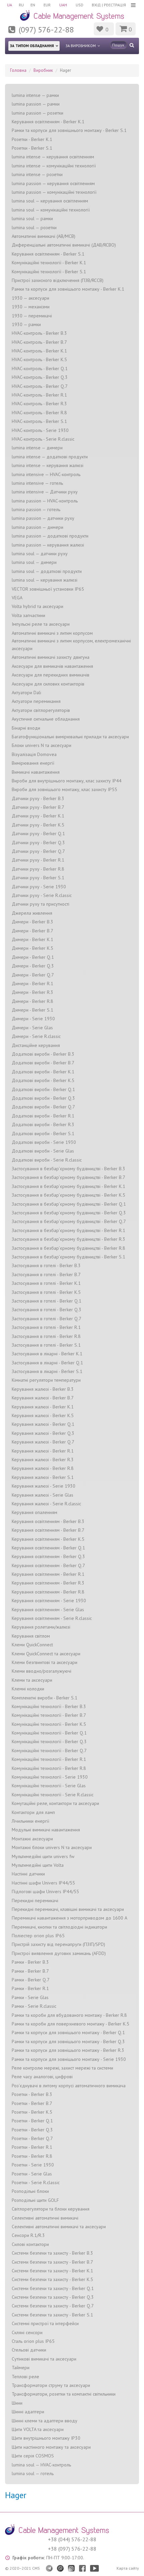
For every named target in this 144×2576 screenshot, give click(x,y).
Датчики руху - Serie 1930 (39, 887)
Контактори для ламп (33, 1812)
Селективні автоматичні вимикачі (45, 2218)
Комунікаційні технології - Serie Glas (49, 1786)
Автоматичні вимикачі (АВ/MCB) (44, 236)
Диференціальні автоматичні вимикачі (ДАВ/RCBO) (64, 245)
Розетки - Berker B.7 (32, 2103)
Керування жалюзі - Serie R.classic (46, 1504)
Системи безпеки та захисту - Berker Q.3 (53, 2297)
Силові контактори (30, 2244)
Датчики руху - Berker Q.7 (38, 851)
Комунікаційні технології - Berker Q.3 (49, 1741)
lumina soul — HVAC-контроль (41, 2465)
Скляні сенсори (27, 2332)
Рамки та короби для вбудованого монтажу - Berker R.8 (69, 2015)
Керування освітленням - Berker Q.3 (48, 1556)
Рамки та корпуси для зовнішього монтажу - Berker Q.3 (68, 2041)
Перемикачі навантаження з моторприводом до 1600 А (69, 1918)
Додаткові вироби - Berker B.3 (43, 1054)
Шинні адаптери (28, 2412)
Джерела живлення (32, 913)
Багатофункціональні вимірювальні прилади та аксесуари (70, 737)
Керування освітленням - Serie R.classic (52, 1618)
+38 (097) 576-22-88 (72, 2549)
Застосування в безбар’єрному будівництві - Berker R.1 (68, 1230)
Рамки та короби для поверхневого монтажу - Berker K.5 (70, 2024)
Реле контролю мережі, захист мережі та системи (62, 2068)
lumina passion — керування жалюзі (48, 545)
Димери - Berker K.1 (32, 939)
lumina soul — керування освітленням (50, 201)
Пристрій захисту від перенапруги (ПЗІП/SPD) (58, 1944)
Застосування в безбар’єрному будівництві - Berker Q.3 (69, 1213)
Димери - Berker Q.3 (33, 966)
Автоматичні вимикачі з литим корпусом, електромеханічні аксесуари (71, 645)
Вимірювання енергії (33, 763)
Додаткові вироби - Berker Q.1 (43, 1089)
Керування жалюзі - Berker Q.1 (43, 1424)
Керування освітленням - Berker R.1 (48, 1574)
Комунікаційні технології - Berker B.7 (49, 1715)
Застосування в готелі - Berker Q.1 (47, 1301)
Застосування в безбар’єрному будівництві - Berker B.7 (68, 1177)
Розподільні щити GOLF (35, 2200)
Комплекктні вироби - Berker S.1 (45, 1698)
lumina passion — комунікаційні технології (54, 192)
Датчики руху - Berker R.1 (38, 860)
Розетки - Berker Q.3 (32, 2130)
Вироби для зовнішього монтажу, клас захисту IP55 (64, 789)
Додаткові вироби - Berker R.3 (43, 1124)
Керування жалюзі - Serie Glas (43, 1495)
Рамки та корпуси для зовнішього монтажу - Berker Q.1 (68, 2032)
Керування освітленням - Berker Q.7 (48, 1565)
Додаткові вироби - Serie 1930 (44, 1142)
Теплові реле (25, 2377)
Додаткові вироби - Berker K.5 (43, 1080)
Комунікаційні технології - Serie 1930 (50, 1777)
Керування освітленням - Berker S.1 (48, 254)
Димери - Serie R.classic (36, 1036)
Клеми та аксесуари (32, 1680)
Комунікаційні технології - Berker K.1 (49, 263)
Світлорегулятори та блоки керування (51, 2209)
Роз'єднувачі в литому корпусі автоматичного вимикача (69, 2086)
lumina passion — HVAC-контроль (45, 501)
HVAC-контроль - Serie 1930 (40, 430)
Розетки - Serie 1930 (33, 2165)
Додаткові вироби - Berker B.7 (43, 1063)
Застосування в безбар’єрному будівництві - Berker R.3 (68, 1239)
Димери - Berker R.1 (32, 983)
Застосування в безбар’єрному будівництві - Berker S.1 (68, 1257)
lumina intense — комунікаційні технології (54, 166)
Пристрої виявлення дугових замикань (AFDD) (59, 1953)
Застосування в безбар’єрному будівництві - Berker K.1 (68, 1186)
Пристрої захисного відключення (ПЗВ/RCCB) (58, 280)
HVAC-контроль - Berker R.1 (39, 395)
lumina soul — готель (33, 2473)
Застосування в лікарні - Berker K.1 (47, 1354)
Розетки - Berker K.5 (32, 2112)
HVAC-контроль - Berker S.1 (39, 421)
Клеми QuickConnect (32, 1645)
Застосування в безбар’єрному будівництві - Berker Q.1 (69, 1204)
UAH (63, 5)
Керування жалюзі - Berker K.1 (43, 1407)
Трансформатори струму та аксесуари (51, 2385)
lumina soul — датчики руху (40, 554)
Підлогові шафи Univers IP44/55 (45, 1891)
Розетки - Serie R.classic (36, 2182)
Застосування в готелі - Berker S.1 (46, 1345)
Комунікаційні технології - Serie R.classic (53, 1795)
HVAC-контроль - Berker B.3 (39, 333)
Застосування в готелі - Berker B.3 (46, 1265)
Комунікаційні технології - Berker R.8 (49, 1768)
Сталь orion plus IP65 (33, 2341)
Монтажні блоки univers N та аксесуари (52, 1847)
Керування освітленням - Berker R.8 (48, 1592)
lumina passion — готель (36, 509)
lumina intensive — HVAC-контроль (46, 474)
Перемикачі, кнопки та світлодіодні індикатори (59, 1927)
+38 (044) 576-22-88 (72, 2539)
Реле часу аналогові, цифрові (42, 2077)
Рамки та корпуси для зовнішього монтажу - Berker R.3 (68, 2050)
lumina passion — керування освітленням (53, 183)
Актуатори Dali (26, 693)
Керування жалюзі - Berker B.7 (43, 1398)
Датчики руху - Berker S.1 (38, 878)
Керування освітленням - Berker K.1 (48, 122)
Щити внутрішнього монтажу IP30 (46, 2438)
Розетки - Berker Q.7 (32, 2138)
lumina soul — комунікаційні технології (51, 210)
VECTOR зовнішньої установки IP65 (48, 589)
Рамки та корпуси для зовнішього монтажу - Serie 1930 (69, 2059)
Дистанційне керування (36, 1045)
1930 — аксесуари (30, 298)
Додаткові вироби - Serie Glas (43, 1151)
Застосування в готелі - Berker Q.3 (47, 1310)
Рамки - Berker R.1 (30, 1988)
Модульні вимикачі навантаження (46, 1830)
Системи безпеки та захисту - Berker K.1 (52, 2271)
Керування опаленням (34, 1512)
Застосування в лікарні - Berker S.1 (47, 1371)
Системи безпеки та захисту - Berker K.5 (52, 2279)
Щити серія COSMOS (33, 2456)
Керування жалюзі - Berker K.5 (43, 1415)
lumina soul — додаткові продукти (47, 571)
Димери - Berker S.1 (32, 1010)
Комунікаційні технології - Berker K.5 (49, 1724)
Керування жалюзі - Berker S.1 (43, 1477)
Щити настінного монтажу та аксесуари (51, 2447)
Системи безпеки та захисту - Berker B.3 (52, 2253)
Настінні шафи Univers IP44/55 (43, 1883)
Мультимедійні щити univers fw (43, 1856)
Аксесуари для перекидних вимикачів (51, 675)
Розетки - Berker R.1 (32, 2147)
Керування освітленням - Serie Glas (48, 1610)
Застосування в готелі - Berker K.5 (46, 1292)
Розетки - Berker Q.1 (32, 2121)
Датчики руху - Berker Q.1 (38, 834)
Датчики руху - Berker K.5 (38, 825)
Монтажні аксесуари (32, 1839)
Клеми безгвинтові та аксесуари (45, 1662)
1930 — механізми (31, 307)
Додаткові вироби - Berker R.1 (43, 1116)
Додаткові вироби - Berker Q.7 (43, 1107)
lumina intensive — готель (37, 483)
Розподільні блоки (30, 2191)
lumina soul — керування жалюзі (45, 580)
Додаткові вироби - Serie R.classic (47, 1160)
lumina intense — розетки (37, 174)
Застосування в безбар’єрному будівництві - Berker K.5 (68, 1195)
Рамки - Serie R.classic (34, 2006)
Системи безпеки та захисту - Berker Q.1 (53, 2288)
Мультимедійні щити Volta (38, 1865)
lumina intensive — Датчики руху (45, 492)
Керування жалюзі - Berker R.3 (43, 1460)
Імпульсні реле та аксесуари (41, 624)
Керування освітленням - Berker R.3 (48, 1583)
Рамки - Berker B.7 (30, 1971)
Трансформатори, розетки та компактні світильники (64, 2394)
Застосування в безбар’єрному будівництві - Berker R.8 (68, 1248)
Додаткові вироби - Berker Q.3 (43, 1098)
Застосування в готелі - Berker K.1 (46, 1283)
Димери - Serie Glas (32, 1028)
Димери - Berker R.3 (32, 992)
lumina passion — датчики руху (43, 518)
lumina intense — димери (37, 448)
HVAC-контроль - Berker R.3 (39, 404)
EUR (47, 5)
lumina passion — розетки (38, 113)
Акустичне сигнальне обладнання (46, 719)
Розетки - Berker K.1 (32, 139)
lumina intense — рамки (35, 95)
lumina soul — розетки (34, 228)
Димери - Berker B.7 (32, 931)
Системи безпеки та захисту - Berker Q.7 (53, 2306)
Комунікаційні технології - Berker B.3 (49, 1706)
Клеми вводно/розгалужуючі (42, 1671)
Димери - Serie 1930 (33, 1019)
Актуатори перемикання (36, 701)
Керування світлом (31, 1636)
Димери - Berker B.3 (32, 922)
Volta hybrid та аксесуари (38, 606)
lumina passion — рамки (36, 104)
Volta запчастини (28, 615)
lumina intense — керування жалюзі (48, 465)
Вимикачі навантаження (36, 772)
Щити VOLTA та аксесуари (38, 2429)
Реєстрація (115, 5)
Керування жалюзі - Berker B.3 (43, 1389)
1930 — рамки (26, 324)
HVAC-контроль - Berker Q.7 (40, 386)
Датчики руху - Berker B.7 (38, 807)
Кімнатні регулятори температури (46, 1380)
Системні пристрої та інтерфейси (45, 2323)
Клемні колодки (28, 1689)
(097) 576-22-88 (46, 30)
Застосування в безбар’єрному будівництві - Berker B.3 (68, 1169)
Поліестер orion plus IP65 (38, 1936)
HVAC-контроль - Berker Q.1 (40, 368)
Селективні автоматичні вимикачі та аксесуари (59, 2227)
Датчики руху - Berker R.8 (38, 869)
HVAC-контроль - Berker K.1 (39, 351)
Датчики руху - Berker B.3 (38, 798)
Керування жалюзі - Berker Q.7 (43, 1442)
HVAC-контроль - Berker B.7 (39, 342)
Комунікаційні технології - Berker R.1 (49, 1759)
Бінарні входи (26, 728)
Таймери (21, 2368)
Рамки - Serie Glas (30, 1997)
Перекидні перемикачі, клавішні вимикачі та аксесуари (68, 1909)
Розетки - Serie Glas (32, 2174)
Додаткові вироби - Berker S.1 (43, 1133)
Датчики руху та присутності (41, 904)
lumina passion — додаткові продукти (50, 536)
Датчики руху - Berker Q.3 (38, 843)
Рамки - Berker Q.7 (31, 1980)
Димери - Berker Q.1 (33, 957)
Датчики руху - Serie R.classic (42, 895)
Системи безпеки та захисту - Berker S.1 (52, 2315)
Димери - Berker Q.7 (33, 975)
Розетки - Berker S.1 (32, 148)
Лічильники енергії (30, 1821)
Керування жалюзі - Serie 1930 (44, 1486)
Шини (17, 2403)
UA (10, 5)
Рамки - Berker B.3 (30, 1962)
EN (33, 5)
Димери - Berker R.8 (32, 1001)
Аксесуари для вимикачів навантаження (52, 666)
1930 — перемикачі (32, 316)
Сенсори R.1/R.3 (28, 2235)
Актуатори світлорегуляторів (41, 710)
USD (80, 5)
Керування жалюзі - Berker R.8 (43, 1468)
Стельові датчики (29, 2350)
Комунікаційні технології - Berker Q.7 (49, 1751)
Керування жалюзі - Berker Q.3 (43, 1433)
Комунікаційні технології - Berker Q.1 (49, 1733)
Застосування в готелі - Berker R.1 (46, 1327)
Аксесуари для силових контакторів (48, 684)
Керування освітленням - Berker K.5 (48, 1539)
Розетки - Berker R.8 (32, 2156)
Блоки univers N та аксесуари (42, 745)
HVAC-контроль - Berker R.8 (39, 413)
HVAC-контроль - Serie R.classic (43, 439)
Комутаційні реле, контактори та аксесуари (55, 1803)
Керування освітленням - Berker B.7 (48, 1530)
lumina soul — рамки (32, 218)
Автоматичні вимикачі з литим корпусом (52, 633)
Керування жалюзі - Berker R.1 (43, 1451)
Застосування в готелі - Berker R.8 (46, 1336)
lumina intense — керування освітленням (53, 157)
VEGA (17, 598)
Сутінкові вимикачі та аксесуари (44, 2359)
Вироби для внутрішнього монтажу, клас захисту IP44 (67, 781)
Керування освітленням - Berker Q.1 (48, 1548)
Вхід (96, 5)
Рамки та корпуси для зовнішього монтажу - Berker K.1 (68, 289)
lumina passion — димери (38, 527)
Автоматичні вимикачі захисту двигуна (51, 657)
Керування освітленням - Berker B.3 (48, 1521)
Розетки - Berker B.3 (32, 2094)
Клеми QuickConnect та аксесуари (46, 1654)
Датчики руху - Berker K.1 (38, 816)
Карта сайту (128, 2568)
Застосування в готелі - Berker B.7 (46, 1274)
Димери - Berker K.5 (32, 948)
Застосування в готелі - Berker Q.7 (47, 1319)
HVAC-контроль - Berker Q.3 (40, 377)
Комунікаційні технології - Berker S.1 (49, 272)
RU (21, 5)
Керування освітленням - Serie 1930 (49, 1601)
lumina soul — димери (34, 562)
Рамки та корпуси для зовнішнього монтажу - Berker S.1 (69, 130)
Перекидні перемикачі (35, 1901)
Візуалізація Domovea (34, 754)
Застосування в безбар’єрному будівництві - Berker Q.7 (69, 1221)
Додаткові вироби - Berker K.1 (43, 1072)
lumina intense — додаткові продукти (50, 457)
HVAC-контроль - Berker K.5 (39, 359)
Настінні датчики (28, 1874)
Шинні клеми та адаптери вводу (45, 2421)
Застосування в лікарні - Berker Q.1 (47, 1363)
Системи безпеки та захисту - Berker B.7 (52, 2262)
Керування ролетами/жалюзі (41, 1627)
